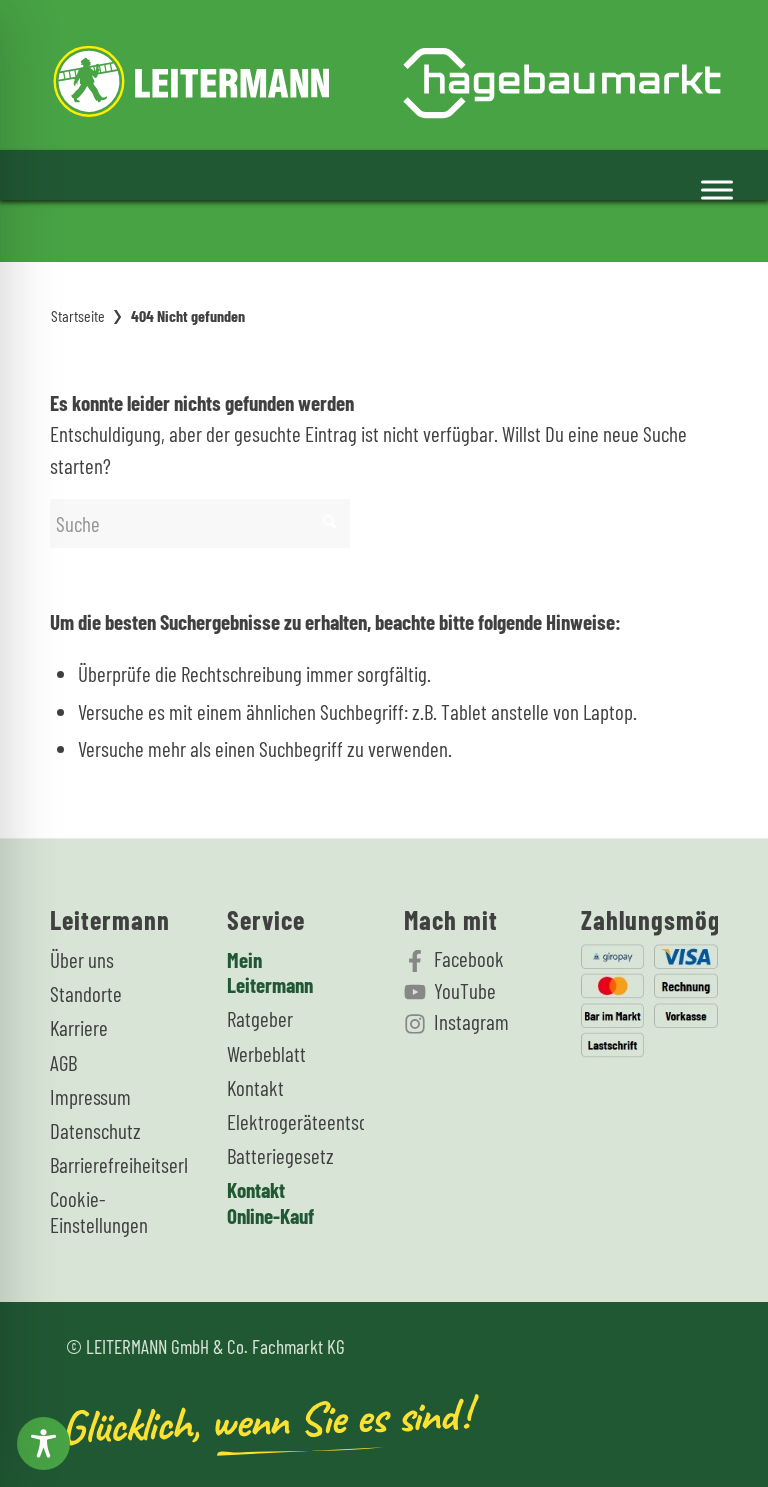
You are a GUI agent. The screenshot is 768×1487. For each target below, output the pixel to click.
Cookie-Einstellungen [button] (97, 1211)
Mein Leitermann (270, 972)
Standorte (86, 993)
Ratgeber (260, 1018)
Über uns (82, 959)
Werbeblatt (266, 1053)
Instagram (471, 1021)
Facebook (469, 958)
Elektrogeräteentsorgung (274, 1121)
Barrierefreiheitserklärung (97, 1164)
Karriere (79, 1027)
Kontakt (255, 1087)
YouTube (465, 990)
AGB (63, 1062)
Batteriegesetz (274, 1155)
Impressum (90, 1096)
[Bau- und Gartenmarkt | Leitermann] (387, 75)
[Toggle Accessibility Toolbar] (43, 1443)
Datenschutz (95, 1130)
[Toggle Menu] (717, 190)
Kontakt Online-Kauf (270, 1202)
